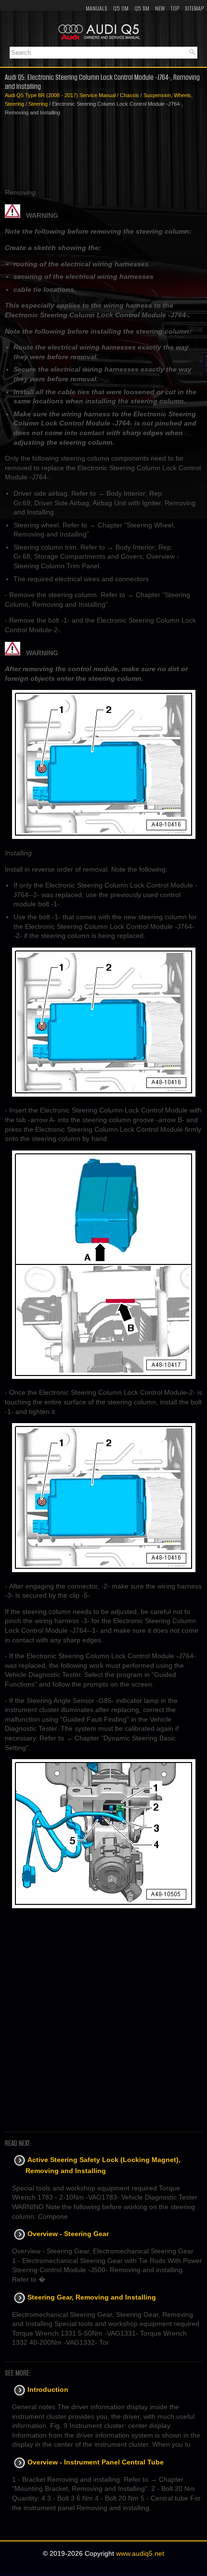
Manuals (97, 8)
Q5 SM (142, 8)
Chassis (129, 95)
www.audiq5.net (140, 2553)
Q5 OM (121, 8)
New (160, 8)
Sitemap (194, 8)
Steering (38, 104)
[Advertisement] (103, 152)
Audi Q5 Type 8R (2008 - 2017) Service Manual (60, 95)
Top (175, 8)
